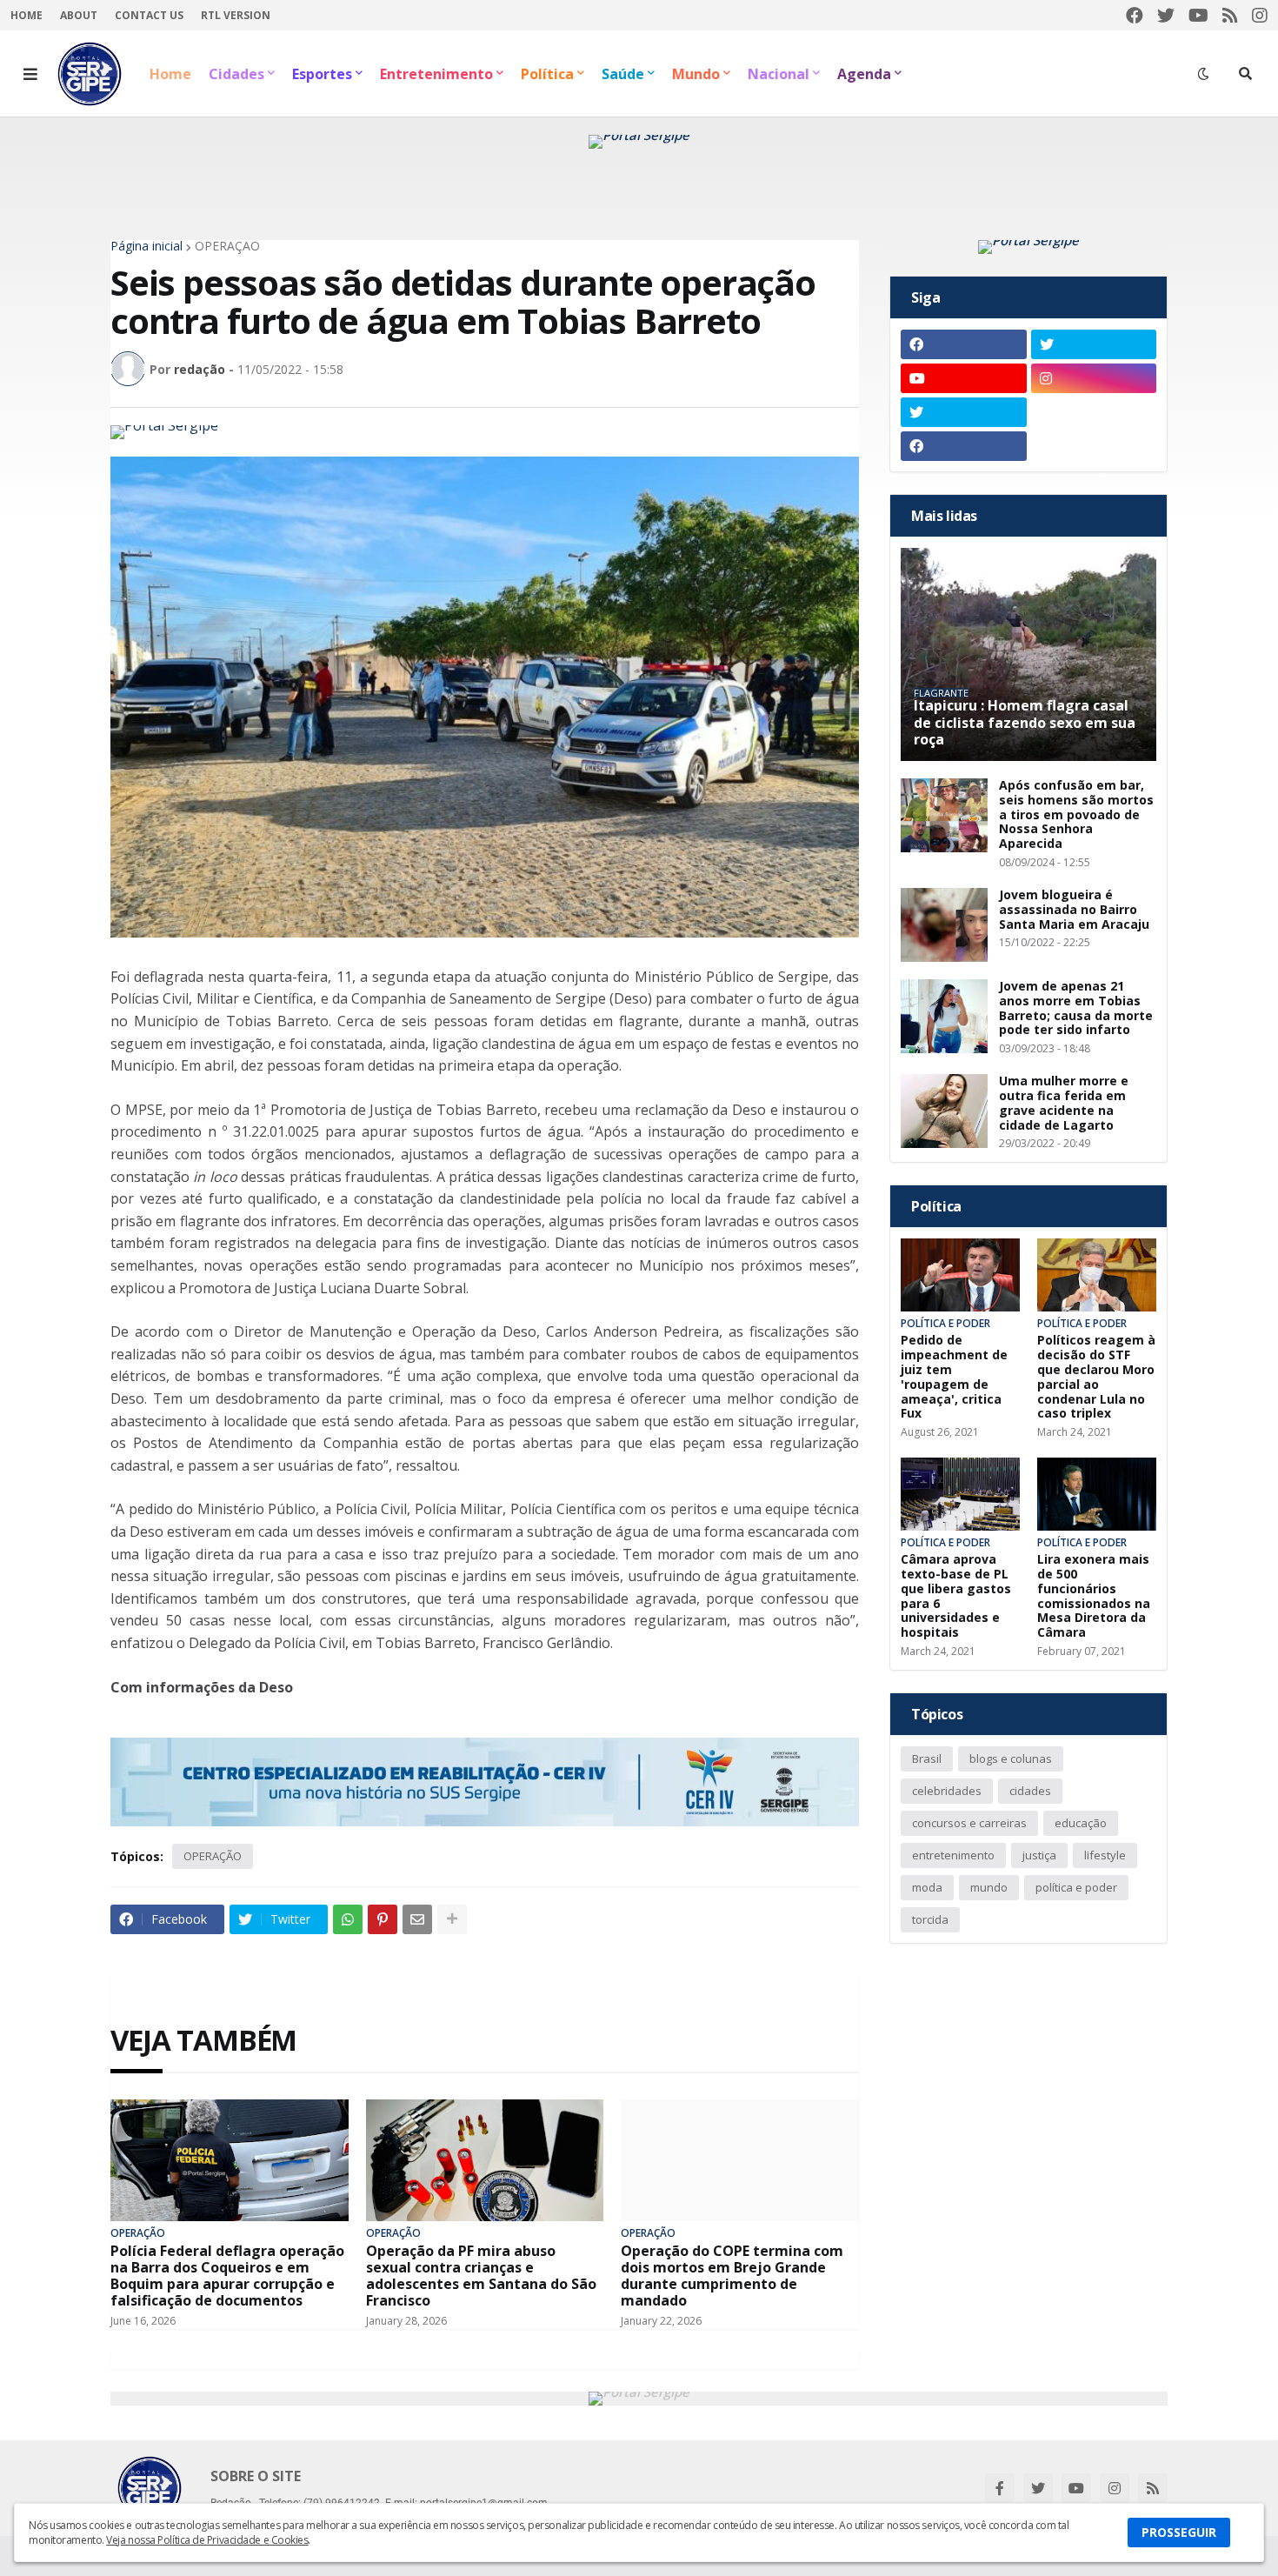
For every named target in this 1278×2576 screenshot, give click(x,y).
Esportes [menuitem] (322, 74)
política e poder (1076, 1887)
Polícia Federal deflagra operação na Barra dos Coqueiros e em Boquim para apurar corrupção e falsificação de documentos (227, 2276)
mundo (989, 1887)
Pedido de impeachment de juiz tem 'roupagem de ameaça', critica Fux (954, 1377)
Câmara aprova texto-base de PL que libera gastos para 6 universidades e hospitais (956, 1596)
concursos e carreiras (969, 1823)
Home (27, 15)
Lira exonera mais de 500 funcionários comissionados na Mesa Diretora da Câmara (1094, 1596)
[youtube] (1198, 15)
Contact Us (149, 15)
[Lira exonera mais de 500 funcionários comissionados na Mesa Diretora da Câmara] (1097, 1494)
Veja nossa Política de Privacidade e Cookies (207, 2540)
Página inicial (146, 246)
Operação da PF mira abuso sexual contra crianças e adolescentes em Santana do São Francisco (481, 2276)
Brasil (927, 1758)
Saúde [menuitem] (623, 74)
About (79, 15)
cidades (1030, 1791)
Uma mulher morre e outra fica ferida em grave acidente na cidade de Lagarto (1064, 1103)
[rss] (1230, 15)
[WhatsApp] (348, 1919)
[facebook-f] (1000, 2488)
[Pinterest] (383, 1919)
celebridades (947, 1791)
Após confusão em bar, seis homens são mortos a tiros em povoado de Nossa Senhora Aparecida (1076, 815)
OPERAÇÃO (227, 246)
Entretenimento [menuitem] (436, 74)
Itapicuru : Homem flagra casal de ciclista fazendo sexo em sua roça (1025, 723)
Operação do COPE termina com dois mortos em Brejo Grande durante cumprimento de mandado (732, 2276)
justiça (1039, 1855)
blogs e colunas (1011, 1758)
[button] (30, 74)
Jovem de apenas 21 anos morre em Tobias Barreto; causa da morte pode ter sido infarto (1076, 1008)
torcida (930, 1919)
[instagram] (1260, 15)
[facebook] (1135, 15)
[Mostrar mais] (452, 1919)
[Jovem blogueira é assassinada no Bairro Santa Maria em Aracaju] (944, 925)
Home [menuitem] (170, 74)
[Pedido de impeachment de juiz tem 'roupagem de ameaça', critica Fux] (960, 1275)
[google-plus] (1094, 412)
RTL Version (236, 15)
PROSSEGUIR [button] (1179, 2532)
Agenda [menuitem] (864, 74)
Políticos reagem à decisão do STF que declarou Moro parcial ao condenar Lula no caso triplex (1096, 1377)
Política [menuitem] (547, 74)
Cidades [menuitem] (236, 74)
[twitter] (1166, 15)
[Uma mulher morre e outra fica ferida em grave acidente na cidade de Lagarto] (944, 1111)
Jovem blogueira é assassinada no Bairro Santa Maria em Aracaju (1074, 910)
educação (1081, 1823)
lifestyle (1105, 1855)
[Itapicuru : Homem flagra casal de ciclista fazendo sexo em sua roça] (1028, 654)
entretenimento (953, 1855)
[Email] (417, 1919)
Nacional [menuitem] (779, 74)
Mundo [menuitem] (696, 74)
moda (927, 1887)
